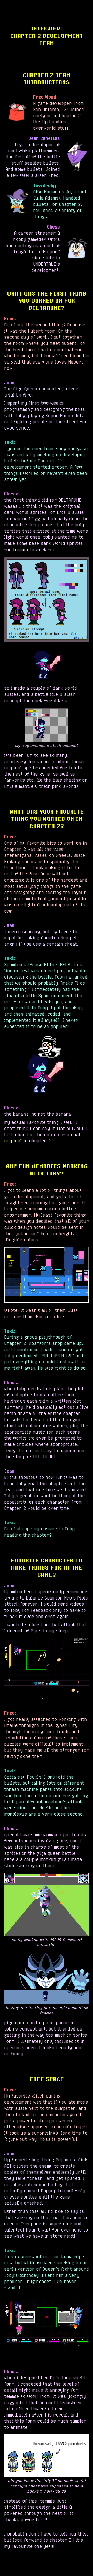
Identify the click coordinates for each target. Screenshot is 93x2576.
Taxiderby (44, 186)
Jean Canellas (44, 138)
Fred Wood (45, 97)
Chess (53, 227)
